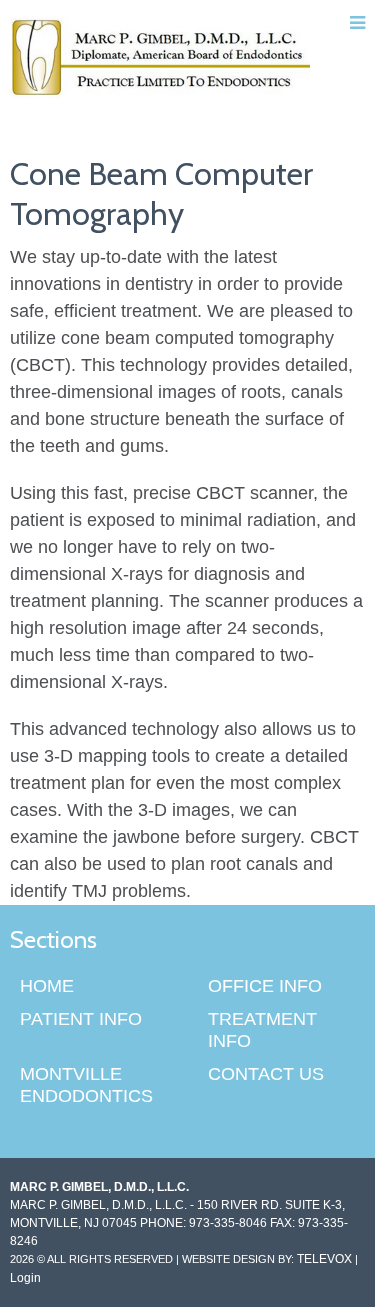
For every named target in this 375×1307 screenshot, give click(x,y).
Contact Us (266, 1074)
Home (47, 986)
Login (25, 1278)
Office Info (265, 986)
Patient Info (81, 1019)
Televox (324, 1259)
